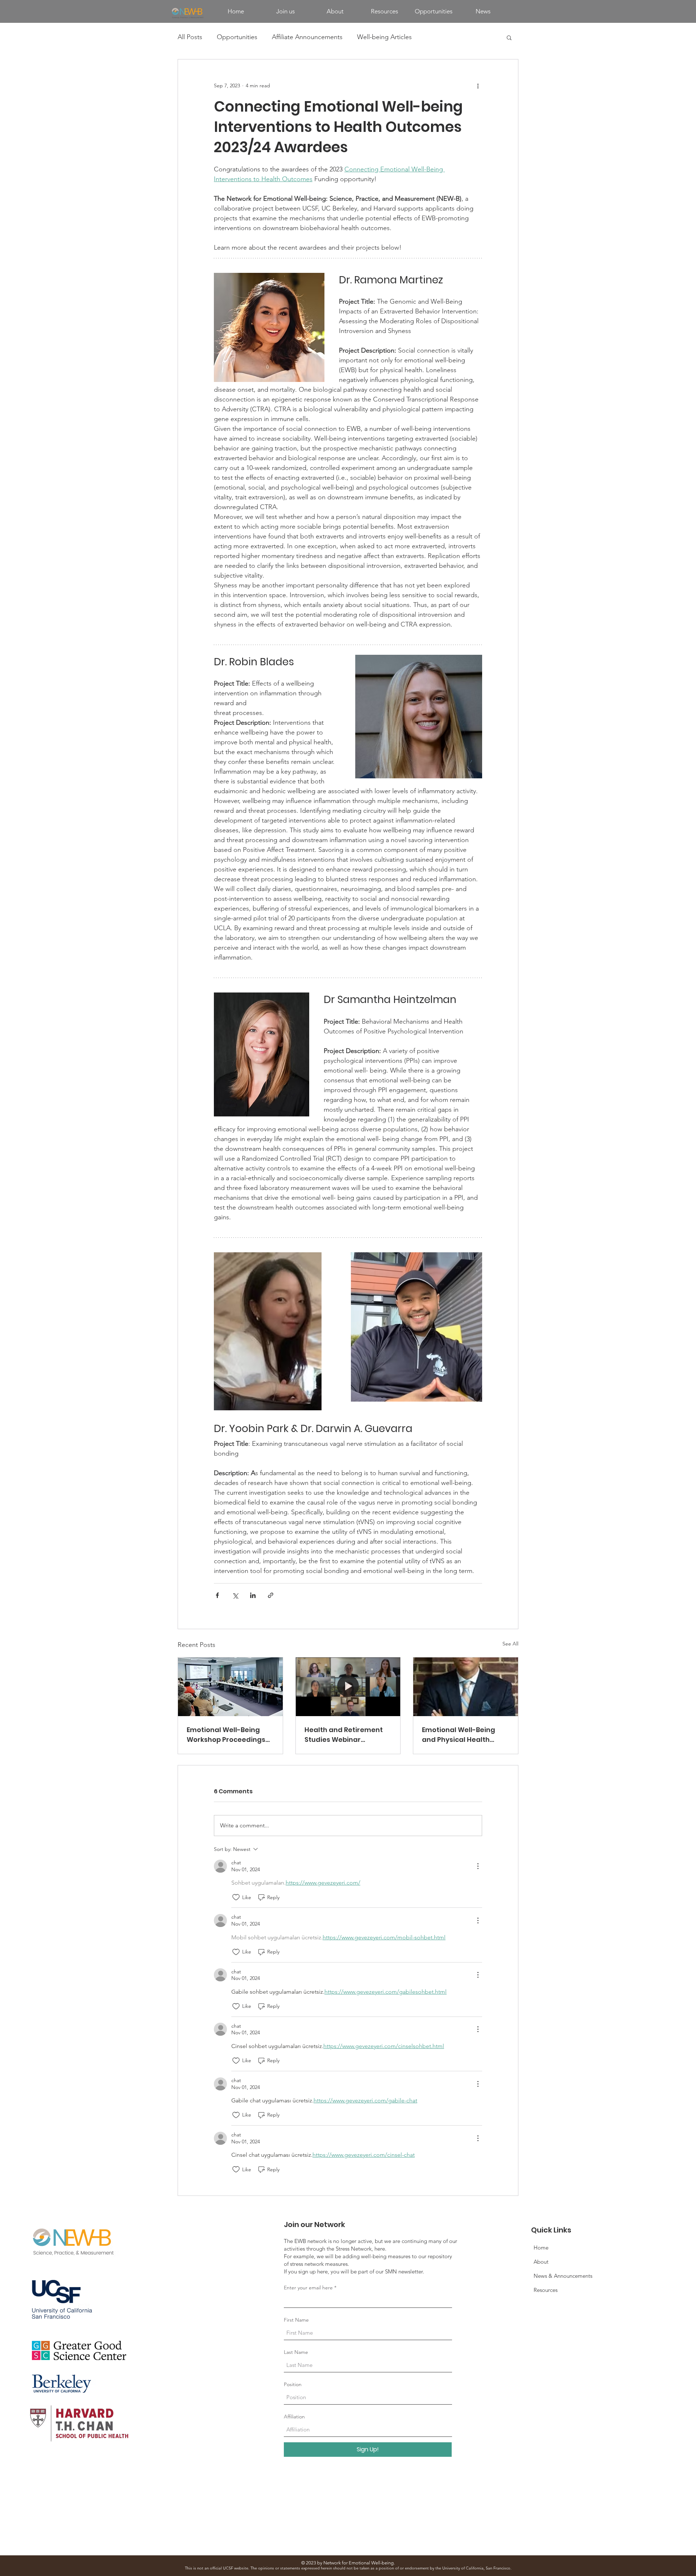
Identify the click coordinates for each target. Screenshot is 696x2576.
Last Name (296, 2352)
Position (293, 2384)
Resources (546, 2290)
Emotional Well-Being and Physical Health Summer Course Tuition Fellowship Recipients (462, 1735)
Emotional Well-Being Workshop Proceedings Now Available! (226, 1735)
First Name (296, 2320)
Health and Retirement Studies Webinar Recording (344, 1735)
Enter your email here (308, 2288)
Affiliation (294, 2417)
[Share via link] (271, 1595)
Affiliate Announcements (307, 37)
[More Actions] (478, 1866)
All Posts (190, 37)
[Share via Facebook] (217, 1595)
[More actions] (478, 86)
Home (541, 2248)
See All (510, 1644)
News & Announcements (563, 2276)
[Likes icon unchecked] (236, 1897)
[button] (509, 37)
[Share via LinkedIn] (253, 1595)
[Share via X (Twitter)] (235, 1595)
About (541, 2262)
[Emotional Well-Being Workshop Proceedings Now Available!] (230, 1687)
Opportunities (237, 37)
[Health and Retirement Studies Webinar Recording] (348, 1687)
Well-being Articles (384, 37)
